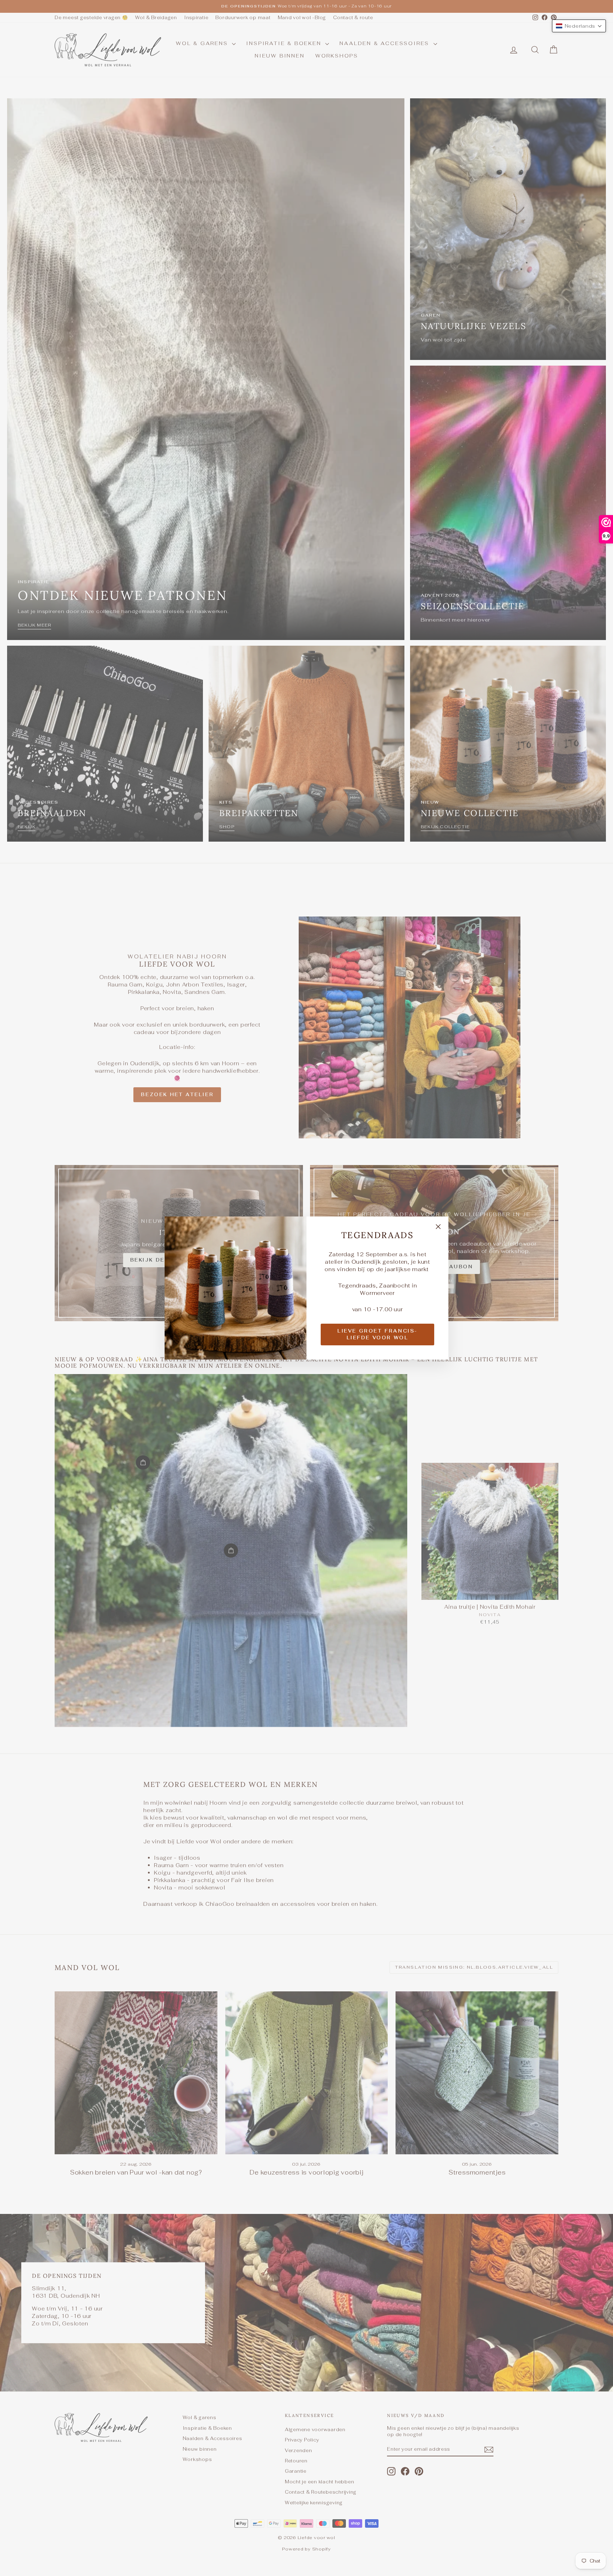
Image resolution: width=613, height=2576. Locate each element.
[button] (579, 26)
